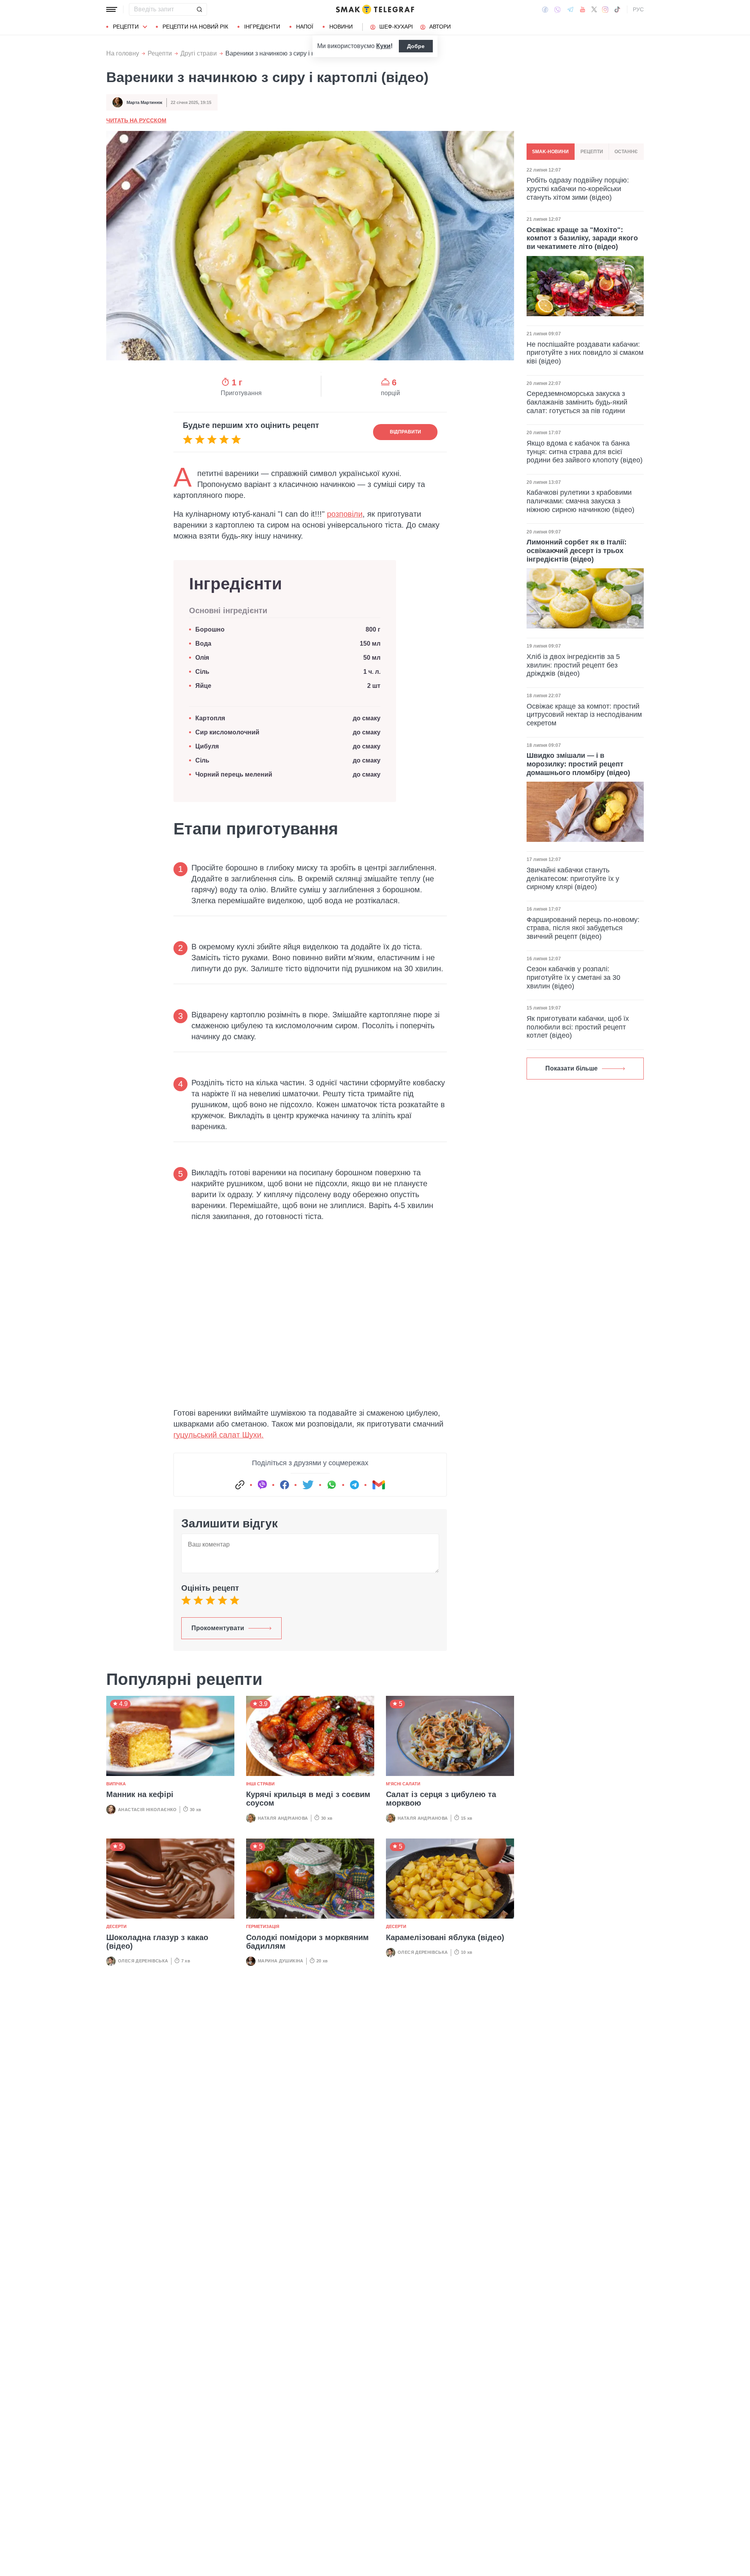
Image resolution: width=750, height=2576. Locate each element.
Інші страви (260, 1784)
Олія (202, 658)
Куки (383, 46)
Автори (440, 27)
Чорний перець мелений (234, 774)
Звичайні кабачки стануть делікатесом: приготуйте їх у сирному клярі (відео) (573, 878)
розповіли (345, 514)
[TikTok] (617, 9)
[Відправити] (199, 9)
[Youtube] (583, 9)
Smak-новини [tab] (550, 152)
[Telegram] (570, 9)
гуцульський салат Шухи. (219, 1435)
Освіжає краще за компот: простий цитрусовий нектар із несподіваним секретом (584, 715)
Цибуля (207, 746)
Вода (203, 644)
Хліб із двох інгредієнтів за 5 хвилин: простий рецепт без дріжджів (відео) (573, 665)
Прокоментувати (218, 1628)
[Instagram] (605, 9)
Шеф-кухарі (396, 27)
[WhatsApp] (332, 1485)
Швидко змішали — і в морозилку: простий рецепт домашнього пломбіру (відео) (578, 764)
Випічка (116, 1784)
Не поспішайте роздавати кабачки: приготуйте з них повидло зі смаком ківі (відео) (585, 353)
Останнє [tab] (626, 152)
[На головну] (375, 9)
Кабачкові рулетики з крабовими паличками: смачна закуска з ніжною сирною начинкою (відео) (580, 501)
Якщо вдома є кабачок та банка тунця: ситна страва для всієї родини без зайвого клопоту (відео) (585, 452)
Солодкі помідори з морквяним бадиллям (307, 1942)
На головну (123, 53)
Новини (341, 27)
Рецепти (126, 27)
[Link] (240, 1485)
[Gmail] (379, 1485)
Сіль (202, 672)
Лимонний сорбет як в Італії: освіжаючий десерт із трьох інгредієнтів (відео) (577, 550)
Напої (305, 27)
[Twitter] (594, 9)
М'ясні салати (403, 1784)
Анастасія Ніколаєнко (147, 1810)
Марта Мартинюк (145, 102)
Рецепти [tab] (592, 152)
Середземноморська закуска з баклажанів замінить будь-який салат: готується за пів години (577, 402)
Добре (416, 46)
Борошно (210, 629)
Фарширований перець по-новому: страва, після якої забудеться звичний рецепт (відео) (583, 928)
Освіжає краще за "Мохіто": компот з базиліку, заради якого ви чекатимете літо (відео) (582, 238)
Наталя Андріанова (283, 1818)
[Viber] (557, 10)
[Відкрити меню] (112, 9)
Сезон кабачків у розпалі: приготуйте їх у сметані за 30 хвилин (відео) (573, 977)
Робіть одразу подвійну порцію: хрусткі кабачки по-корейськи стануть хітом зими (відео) (578, 189)
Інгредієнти (262, 27)
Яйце (203, 686)
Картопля (210, 718)
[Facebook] (545, 9)
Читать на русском (136, 120)
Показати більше (571, 1068)
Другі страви (199, 53)
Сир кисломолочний (227, 732)
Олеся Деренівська (143, 1961)
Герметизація (263, 1926)
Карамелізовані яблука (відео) (445, 1937)
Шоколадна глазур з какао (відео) (157, 1942)
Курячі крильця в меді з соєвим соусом (308, 1799)
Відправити (405, 432)
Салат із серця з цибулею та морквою (441, 1799)
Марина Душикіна (281, 1961)
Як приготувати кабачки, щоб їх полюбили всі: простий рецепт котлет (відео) (578, 1027)
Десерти (116, 1926)
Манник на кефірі (140, 1794)
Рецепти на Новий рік (195, 27)
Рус (638, 9)
